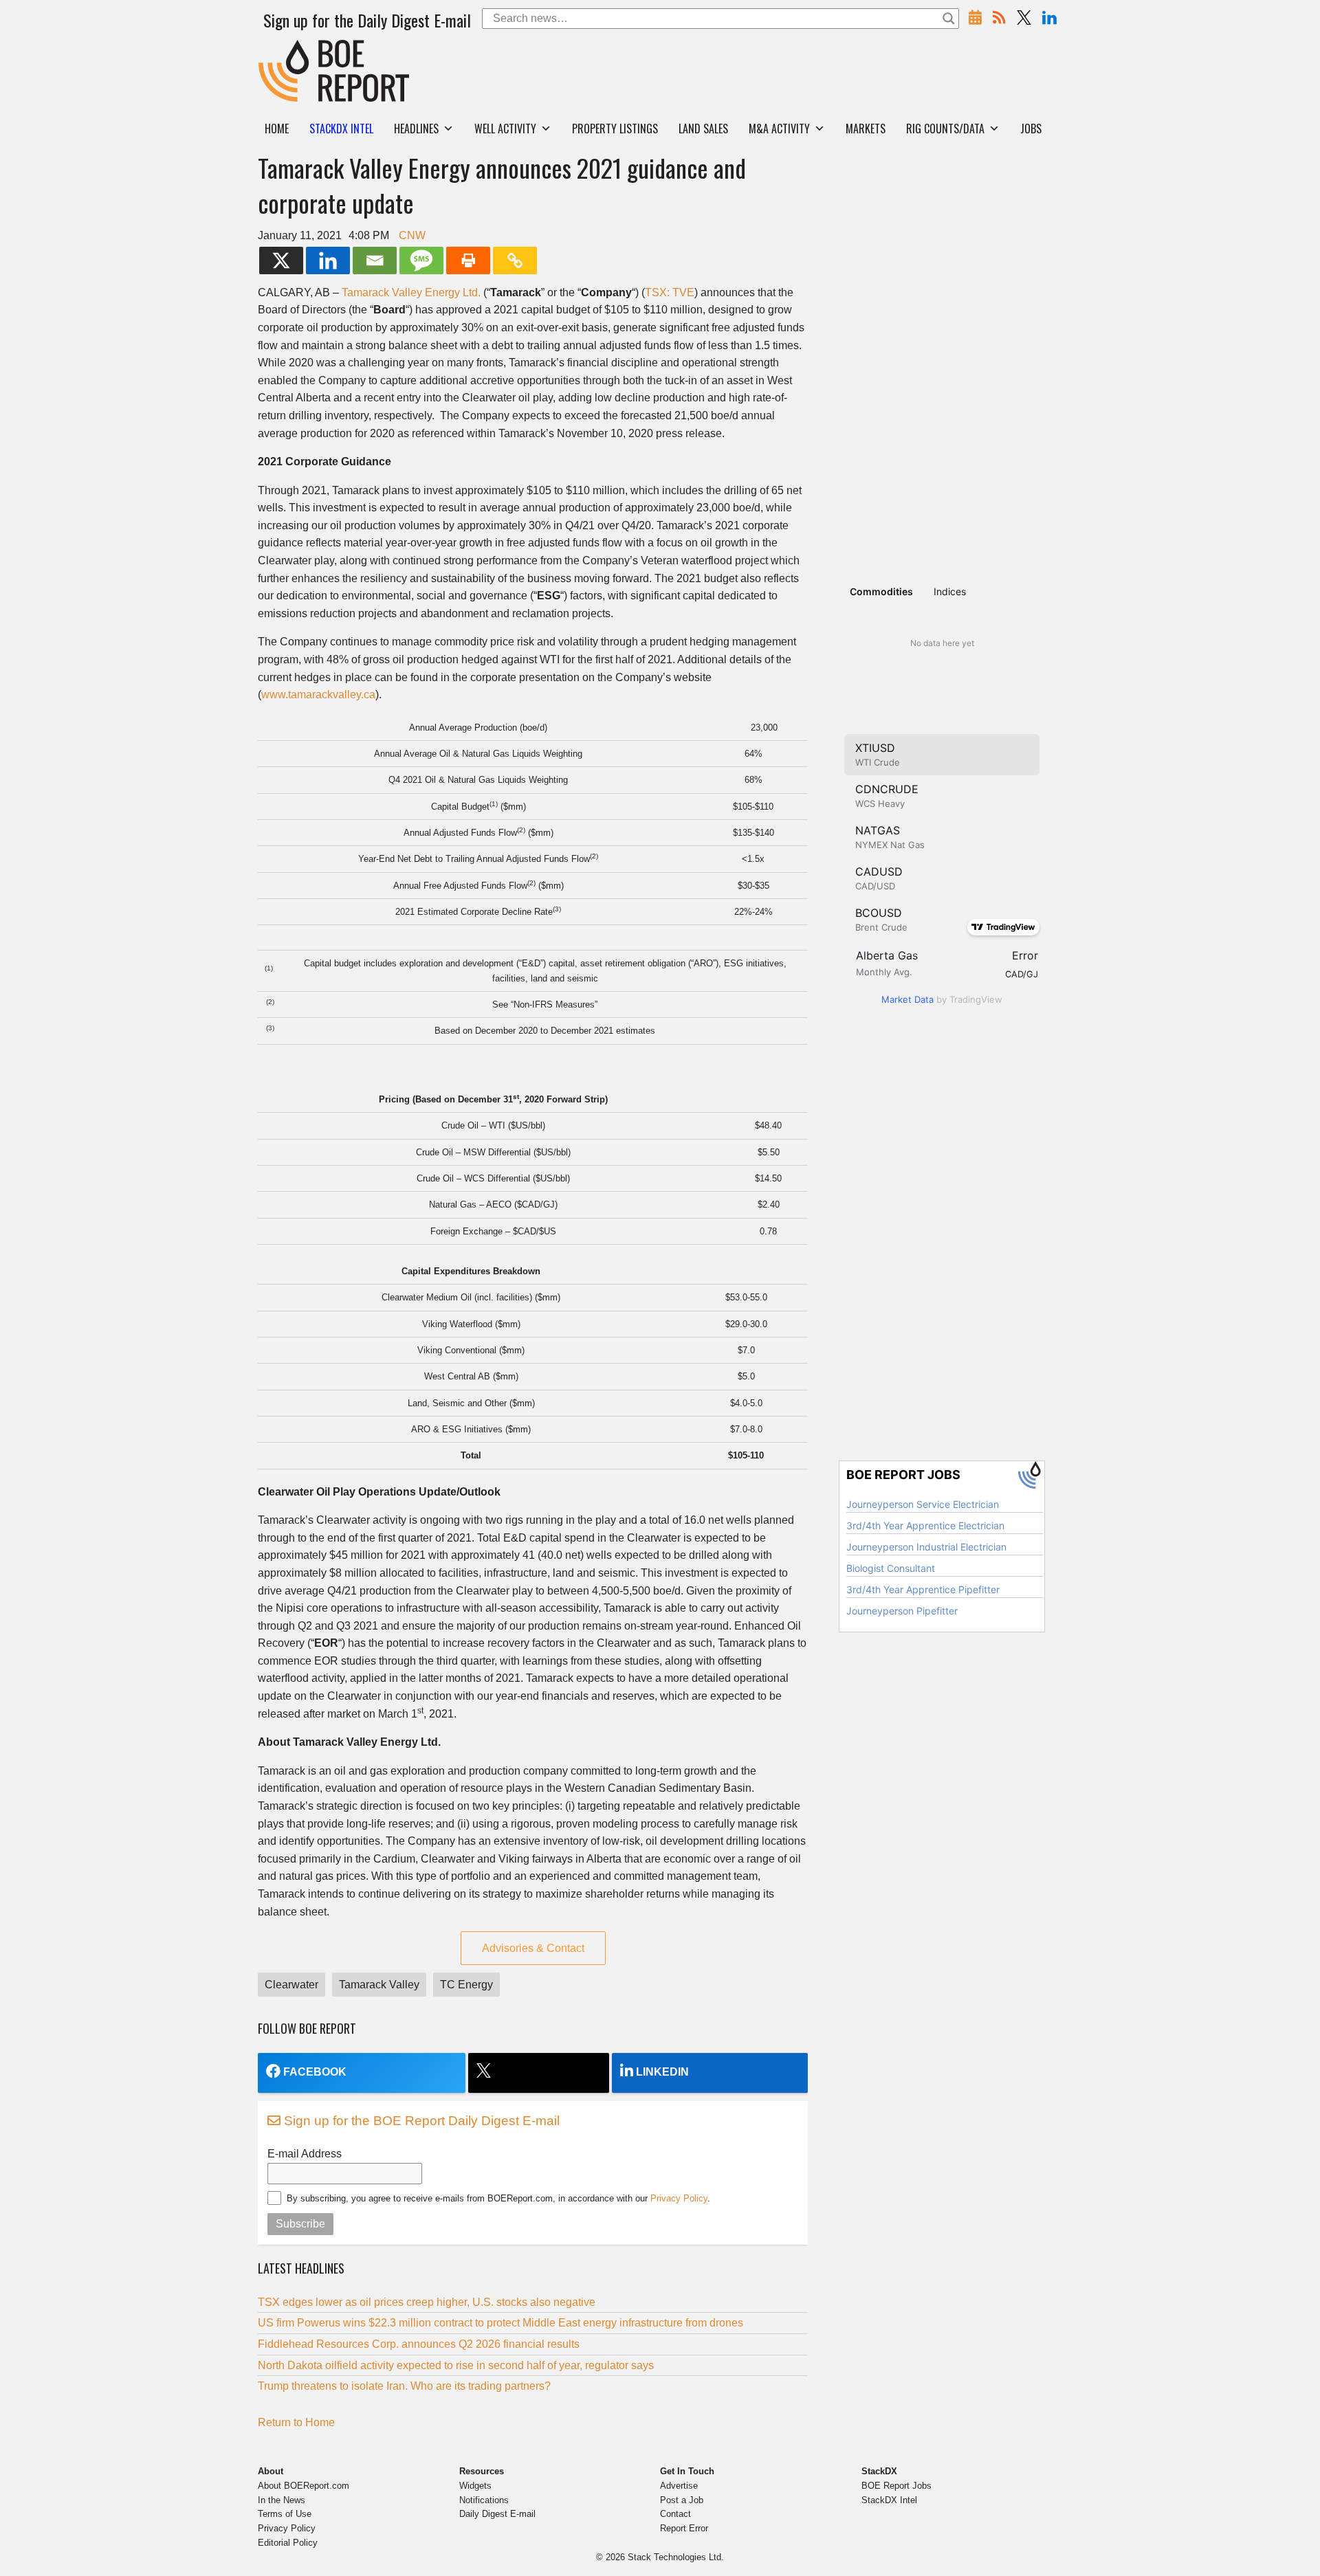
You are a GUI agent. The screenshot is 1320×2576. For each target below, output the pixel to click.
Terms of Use (285, 2514)
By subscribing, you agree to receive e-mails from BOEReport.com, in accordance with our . (498, 2198)
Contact (675, 2514)
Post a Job (682, 2500)
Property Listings (615, 129)
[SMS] (421, 260)
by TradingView (942, 999)
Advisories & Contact (533, 1948)
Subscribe (300, 2224)
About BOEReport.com (304, 2486)
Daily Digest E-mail (497, 2514)
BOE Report (287, 48)
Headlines (416, 129)
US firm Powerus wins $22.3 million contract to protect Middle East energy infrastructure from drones (500, 2323)
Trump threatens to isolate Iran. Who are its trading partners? (404, 2386)
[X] (281, 260)
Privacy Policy (679, 2198)
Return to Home (296, 2422)
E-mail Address (305, 2154)
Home (277, 129)
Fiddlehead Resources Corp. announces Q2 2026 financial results (419, 2344)
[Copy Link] (515, 260)
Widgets (475, 2486)
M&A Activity (779, 129)
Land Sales (703, 129)
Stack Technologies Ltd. (676, 2557)
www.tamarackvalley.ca (318, 695)
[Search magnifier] (949, 19)
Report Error (684, 2528)
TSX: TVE (670, 292)
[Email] (375, 260)
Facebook (315, 2072)
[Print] (468, 260)
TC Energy (466, 1985)
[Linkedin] (328, 260)
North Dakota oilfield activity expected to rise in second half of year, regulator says (456, 2365)
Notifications (484, 2500)
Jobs (1031, 129)
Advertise (679, 2486)
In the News (282, 2500)
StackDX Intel (889, 2500)
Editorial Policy (288, 2543)
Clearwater (291, 1985)
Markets (866, 129)
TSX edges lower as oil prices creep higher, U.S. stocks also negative (427, 2302)
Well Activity (505, 129)
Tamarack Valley (379, 1985)
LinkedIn (662, 2072)
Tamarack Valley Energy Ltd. (411, 292)
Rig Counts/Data (945, 129)
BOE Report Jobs (896, 2486)
